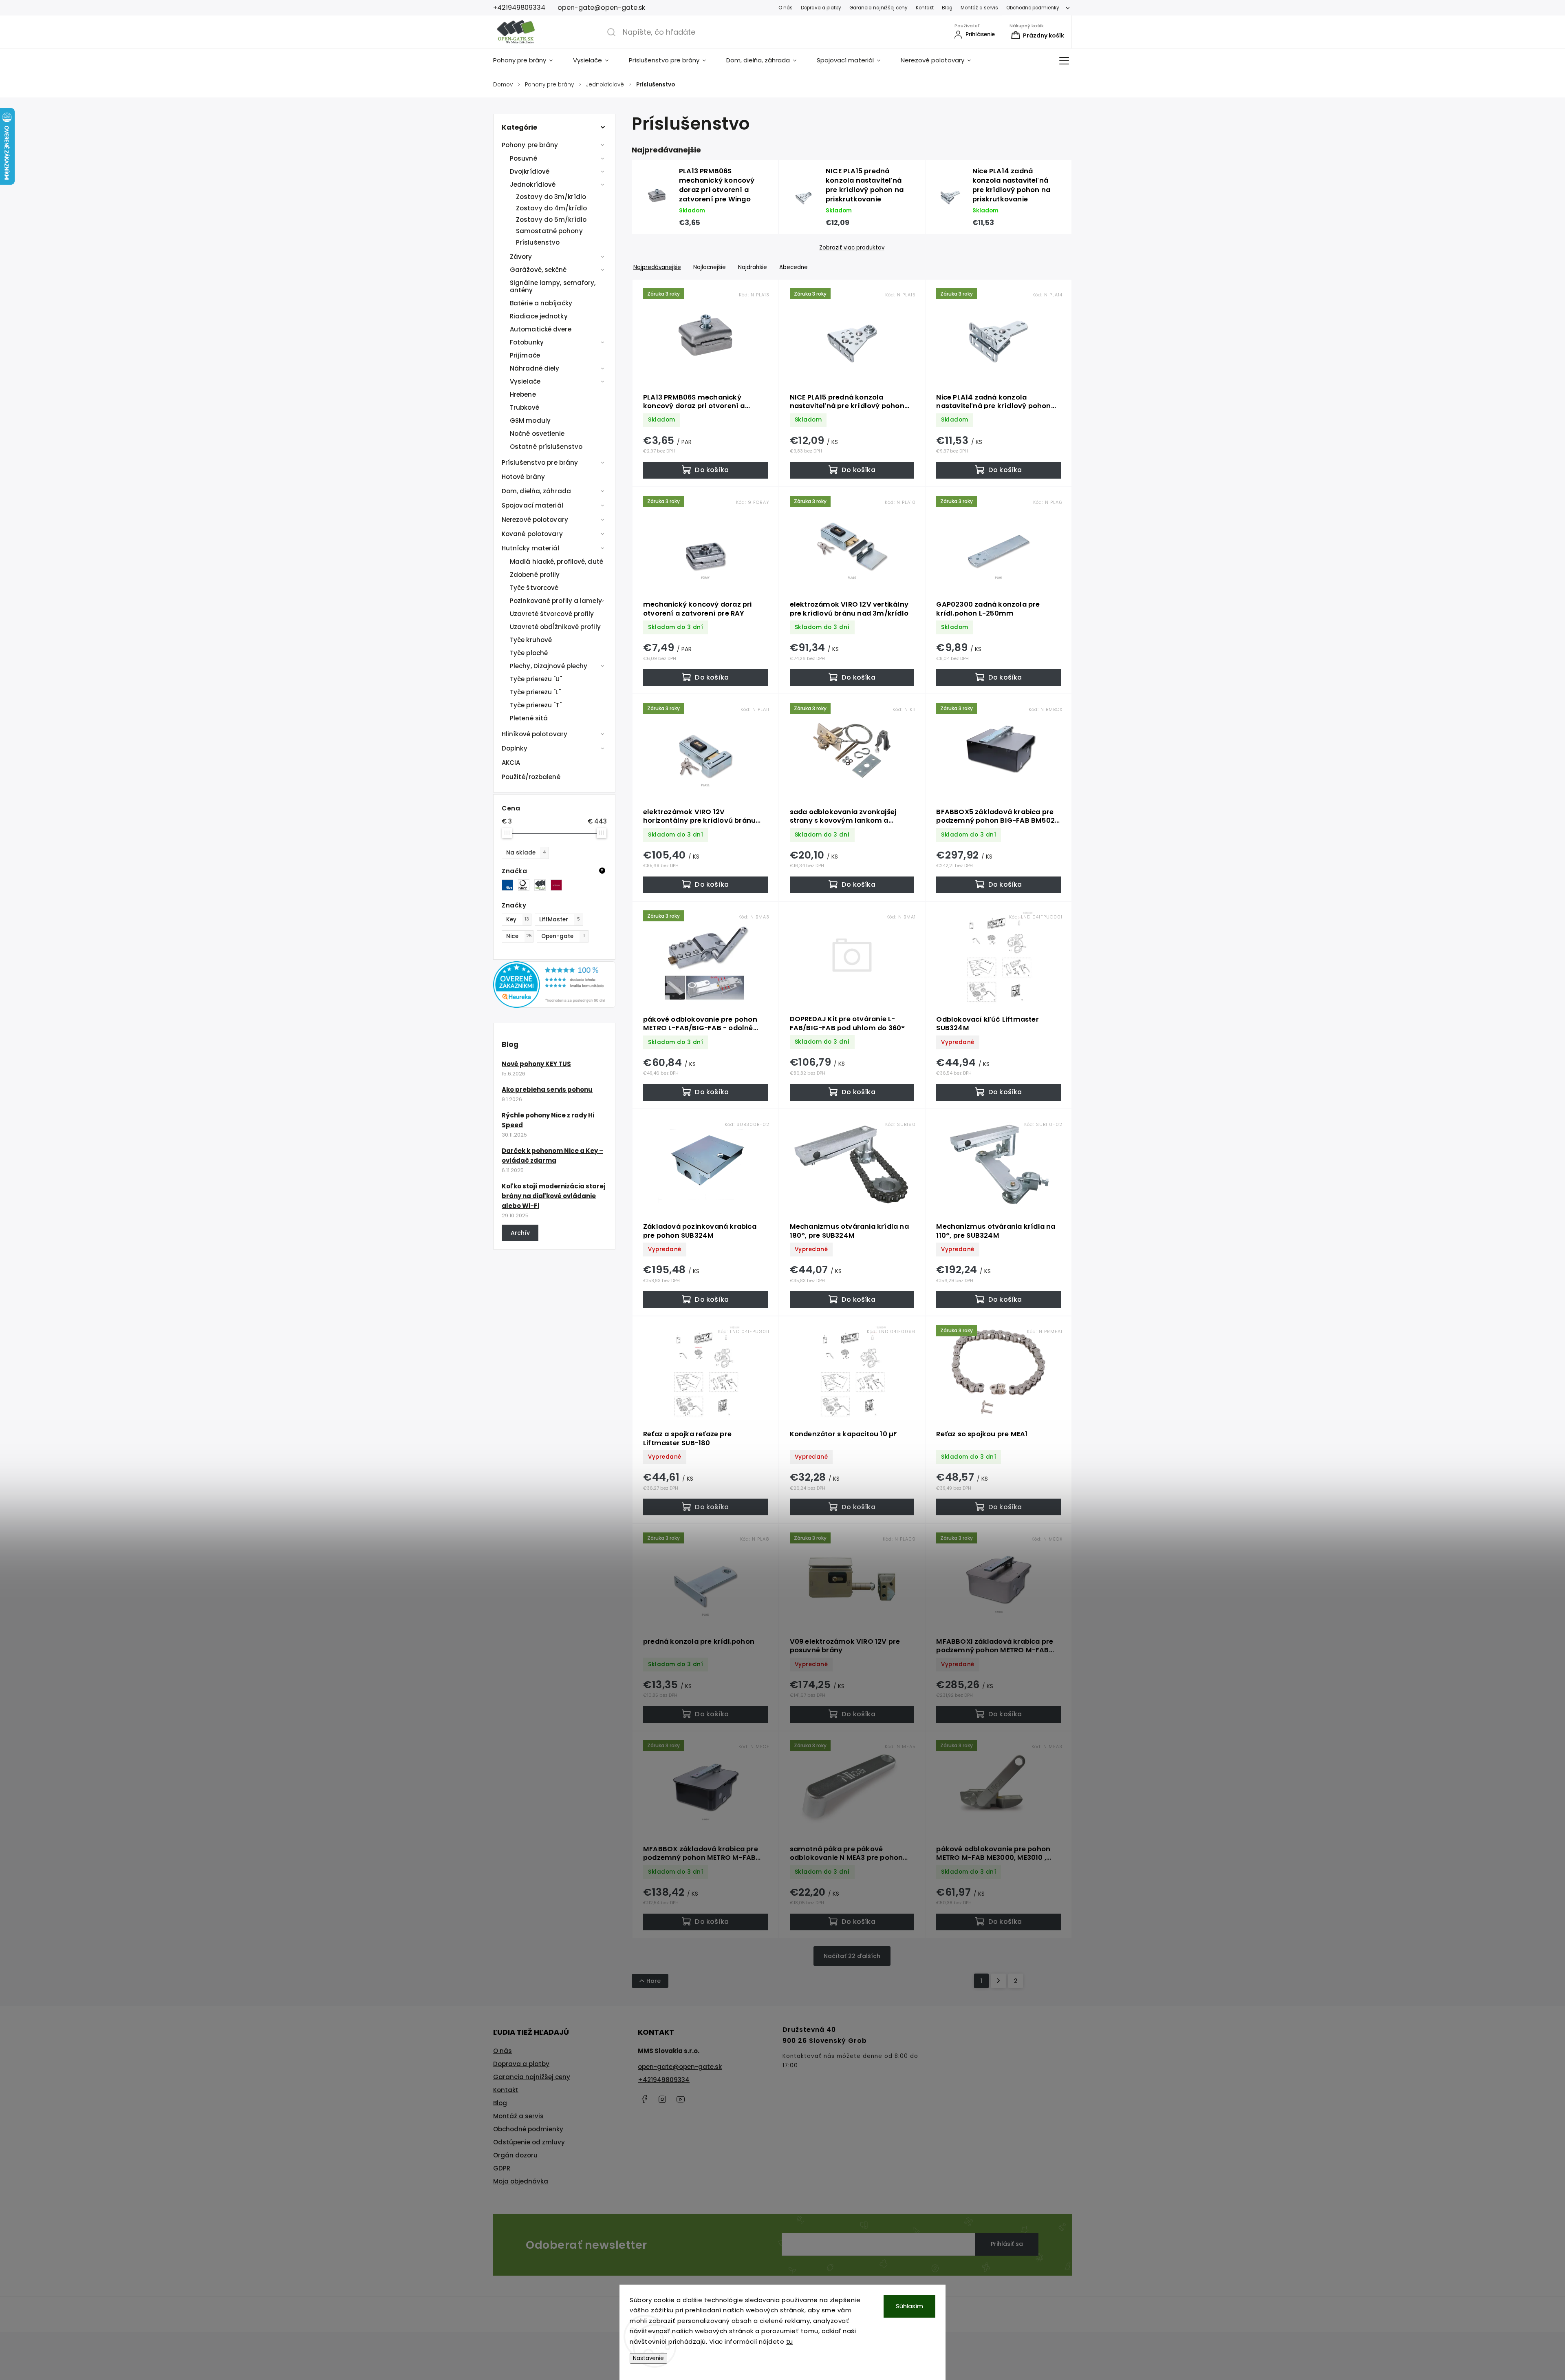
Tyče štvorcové (534, 588)
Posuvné (524, 158)
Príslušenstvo (538, 242)
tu (790, 2341)
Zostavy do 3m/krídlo (551, 197)
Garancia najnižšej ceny (878, 8)
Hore (654, 1981)
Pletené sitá (529, 718)
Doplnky (515, 748)
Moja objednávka (521, 2181)
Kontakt (925, 8)
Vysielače (525, 381)
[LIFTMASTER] (559, 885)
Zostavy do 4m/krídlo (551, 208)
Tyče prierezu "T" (536, 705)
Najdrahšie (753, 267)
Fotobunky (527, 342)
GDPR (502, 2168)
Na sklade (526, 853)
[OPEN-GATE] (542, 885)
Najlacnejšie (710, 267)
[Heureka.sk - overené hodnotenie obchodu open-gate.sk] (554, 1006)
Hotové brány (523, 477)
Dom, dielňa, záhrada (536, 491)
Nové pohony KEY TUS (536, 1064)
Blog (947, 8)
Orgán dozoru (515, 2155)
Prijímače (525, 355)
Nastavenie (648, 2358)
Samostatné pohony (549, 231)
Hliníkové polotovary (535, 734)
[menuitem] (528, 60)
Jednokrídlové (533, 184)
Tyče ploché (529, 653)
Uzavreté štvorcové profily (552, 614)
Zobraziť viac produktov (852, 248)
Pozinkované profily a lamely (556, 601)
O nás (786, 8)
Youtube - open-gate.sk (681, 2099)
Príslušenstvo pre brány (540, 463)
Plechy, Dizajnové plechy (549, 666)
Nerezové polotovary (535, 520)
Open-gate (563, 936)
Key (518, 920)
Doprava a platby (821, 8)
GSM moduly (530, 421)
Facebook (644, 2099)
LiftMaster (560, 920)
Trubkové (525, 407)
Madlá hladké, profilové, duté (557, 562)
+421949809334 (664, 2080)
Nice (519, 936)
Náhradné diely (535, 368)
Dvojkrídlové (530, 171)
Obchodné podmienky (1033, 8)
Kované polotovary (532, 534)
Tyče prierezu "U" (536, 679)
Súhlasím (909, 2306)
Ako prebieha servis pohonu (547, 1090)
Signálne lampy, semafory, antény (553, 286)
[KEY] (526, 885)
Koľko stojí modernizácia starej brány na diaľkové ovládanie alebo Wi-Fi (554, 1196)
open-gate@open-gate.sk (680, 2067)
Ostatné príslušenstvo (546, 447)
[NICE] (510, 885)
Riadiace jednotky (539, 316)
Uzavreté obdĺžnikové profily (555, 627)
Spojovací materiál (532, 505)
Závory (521, 257)
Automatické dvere (541, 329)
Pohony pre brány (530, 145)
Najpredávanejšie (657, 267)
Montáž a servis (979, 8)
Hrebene (523, 394)
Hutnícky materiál (531, 548)
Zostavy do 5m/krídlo (551, 220)
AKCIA (511, 763)
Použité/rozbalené (531, 777)
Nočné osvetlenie (537, 434)
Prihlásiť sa (1007, 2244)
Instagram (662, 2099)
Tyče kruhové (531, 640)
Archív (520, 1233)
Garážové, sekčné (538, 270)
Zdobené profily (535, 575)
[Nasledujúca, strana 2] (999, 1981)
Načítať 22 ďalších (852, 1956)
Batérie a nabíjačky (541, 303)
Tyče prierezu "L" (535, 692)
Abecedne (794, 267)
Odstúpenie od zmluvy (529, 2142)
